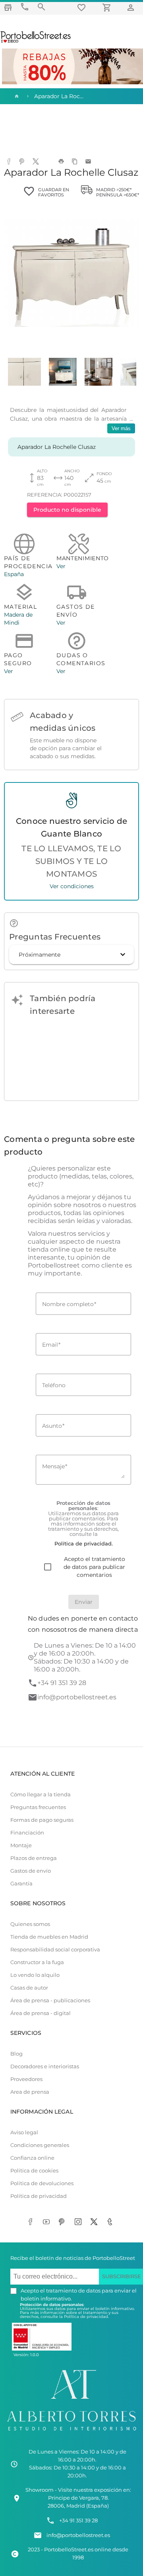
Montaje (21, 1845)
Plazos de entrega (34, 1858)
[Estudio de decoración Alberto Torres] (71, 2432)
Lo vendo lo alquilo (35, 1975)
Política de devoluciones (42, 2183)
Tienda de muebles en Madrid (49, 1937)
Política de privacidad (39, 2196)
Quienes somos (30, 1924)
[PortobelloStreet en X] (95, 2223)
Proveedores (26, 2079)
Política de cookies (34, 2171)
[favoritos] (83, 7)
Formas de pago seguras (42, 1820)
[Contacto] (25, 7)
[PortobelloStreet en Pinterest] (64, 2223)
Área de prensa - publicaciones (50, 2000)
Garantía (21, 1884)
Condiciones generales (40, 2145)
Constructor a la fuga (37, 1962)
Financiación (27, 1833)
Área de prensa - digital (41, 2013)
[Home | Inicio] (16, 96)
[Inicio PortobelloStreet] (36, 42)
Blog (16, 2054)
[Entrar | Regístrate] (132, 7)
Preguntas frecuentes (38, 1807)
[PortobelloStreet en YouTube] (48, 2223)
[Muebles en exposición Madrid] (8, 7)
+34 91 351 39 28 (62, 1683)
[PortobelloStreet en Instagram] (79, 2223)
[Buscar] (41, 7)
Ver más (121, 428)
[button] (71, 955)
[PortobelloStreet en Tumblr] (111, 2223)
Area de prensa (30, 2092)
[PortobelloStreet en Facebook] (32, 2223)
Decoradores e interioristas (45, 2066)
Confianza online (32, 2158)
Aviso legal (24, 2132)
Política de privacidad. (86, 2317)
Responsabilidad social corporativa (55, 1950)
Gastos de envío (31, 1871)
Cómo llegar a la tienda (41, 1795)
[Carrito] (108, 7)
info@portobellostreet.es (77, 1697)
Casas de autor (29, 1988)
